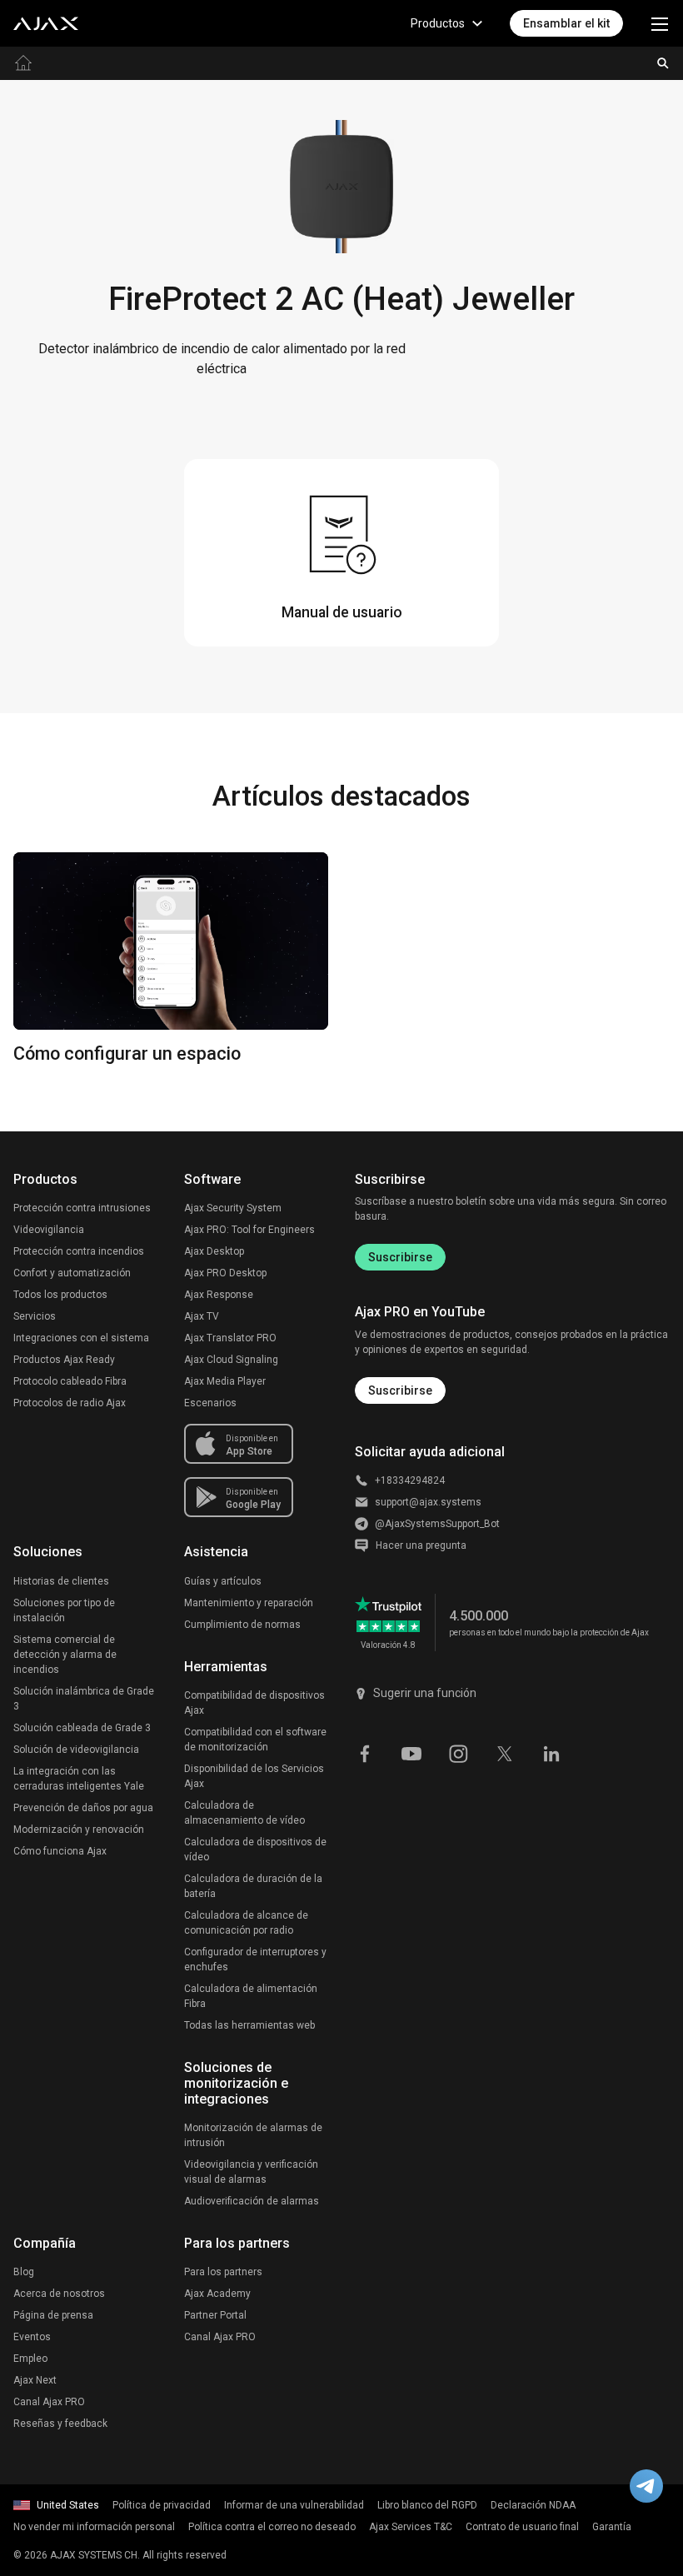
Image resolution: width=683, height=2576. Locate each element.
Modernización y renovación (79, 1830)
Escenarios (210, 1403)
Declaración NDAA (533, 2505)
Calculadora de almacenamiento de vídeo (244, 1813)
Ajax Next (35, 2380)
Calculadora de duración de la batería (253, 1886)
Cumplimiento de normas (242, 1625)
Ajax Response (219, 1295)
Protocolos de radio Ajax (70, 1403)
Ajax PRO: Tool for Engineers (249, 1230)
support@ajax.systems (428, 1502)
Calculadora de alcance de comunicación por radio (246, 1923)
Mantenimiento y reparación (249, 1603)
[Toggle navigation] (660, 23)
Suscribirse (400, 1257)
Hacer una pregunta (421, 1545)
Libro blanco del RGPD (427, 2505)
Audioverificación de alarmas (252, 2201)
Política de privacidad (162, 2505)
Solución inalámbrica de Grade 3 (84, 1699)
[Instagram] (458, 1753)
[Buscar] (663, 63)
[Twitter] (505, 1753)
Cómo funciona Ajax (60, 1851)
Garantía (612, 2527)
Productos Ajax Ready (64, 1360)
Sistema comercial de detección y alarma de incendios (65, 1655)
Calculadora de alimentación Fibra (251, 1996)
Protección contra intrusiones (82, 1208)
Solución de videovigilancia (76, 1750)
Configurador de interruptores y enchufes (255, 1959)
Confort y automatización (72, 1273)
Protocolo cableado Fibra (70, 1381)
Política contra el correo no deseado (272, 2527)
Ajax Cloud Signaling (231, 1360)
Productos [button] (438, 23)
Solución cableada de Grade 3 (82, 1728)
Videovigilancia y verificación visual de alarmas (251, 2172)
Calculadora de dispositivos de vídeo (255, 1850)
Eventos (32, 2337)
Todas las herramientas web (249, 2025)
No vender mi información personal (94, 2527)
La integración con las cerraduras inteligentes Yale (79, 1779)
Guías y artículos (223, 1581)
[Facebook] (365, 1753)
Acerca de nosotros (59, 2294)
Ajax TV (202, 1316)
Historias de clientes (61, 1581)
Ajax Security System (233, 1208)
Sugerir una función (425, 1693)
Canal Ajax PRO (49, 2402)
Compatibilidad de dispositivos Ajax (254, 1703)
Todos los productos (60, 1295)
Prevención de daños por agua (83, 1808)
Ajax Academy (217, 2294)
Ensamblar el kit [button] (566, 23)
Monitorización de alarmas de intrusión (253, 2135)
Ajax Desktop (214, 1251)
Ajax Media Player (225, 1381)
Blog (24, 2272)
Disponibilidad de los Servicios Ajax (254, 1776)
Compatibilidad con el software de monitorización (255, 1740)
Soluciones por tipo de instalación (64, 1610)
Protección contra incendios (79, 1251)
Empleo (30, 2359)
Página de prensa (53, 2315)
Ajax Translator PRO (230, 1338)
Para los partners (223, 2272)
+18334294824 (410, 1480)
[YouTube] (411, 1753)
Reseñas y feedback (60, 2424)
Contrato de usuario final (522, 2527)
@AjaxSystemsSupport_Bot (437, 1524)
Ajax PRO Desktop (225, 1273)
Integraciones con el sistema (81, 1338)
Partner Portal (215, 2315)
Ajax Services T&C (411, 2527)
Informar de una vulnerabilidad (294, 2505)
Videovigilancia (49, 1230)
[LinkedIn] (551, 1753)
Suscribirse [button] (400, 1390)
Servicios (35, 1316)
